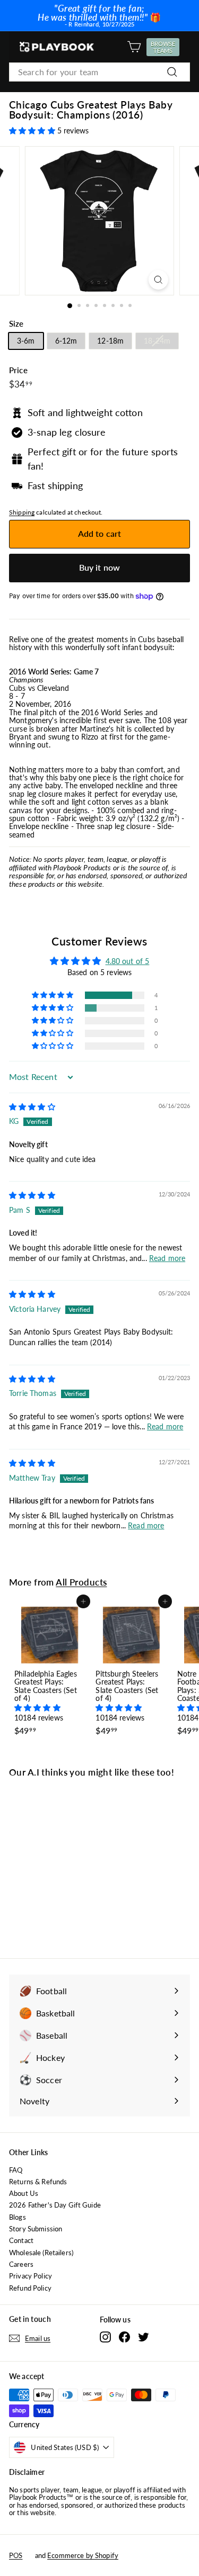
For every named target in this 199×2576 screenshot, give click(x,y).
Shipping (22, 512)
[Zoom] (158, 280)
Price (18, 370)
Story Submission (36, 2229)
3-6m (26, 341)
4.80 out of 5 (128, 961)
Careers (21, 2264)
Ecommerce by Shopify (83, 2555)
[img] (32, 1107)
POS (16, 2555)
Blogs (18, 2217)
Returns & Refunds (38, 2182)
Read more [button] (167, 1258)
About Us (24, 2193)
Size (16, 324)
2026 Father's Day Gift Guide (55, 2205)
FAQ (16, 2170)
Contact (21, 2240)
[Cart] (134, 47)
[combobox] (99, 72)
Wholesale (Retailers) (41, 2253)
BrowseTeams (165, 47)
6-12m (66, 341)
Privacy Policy (31, 2276)
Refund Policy (30, 2288)
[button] (33, 130)
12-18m (110, 341)
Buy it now (100, 567)
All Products (81, 1582)
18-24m (157, 341)
